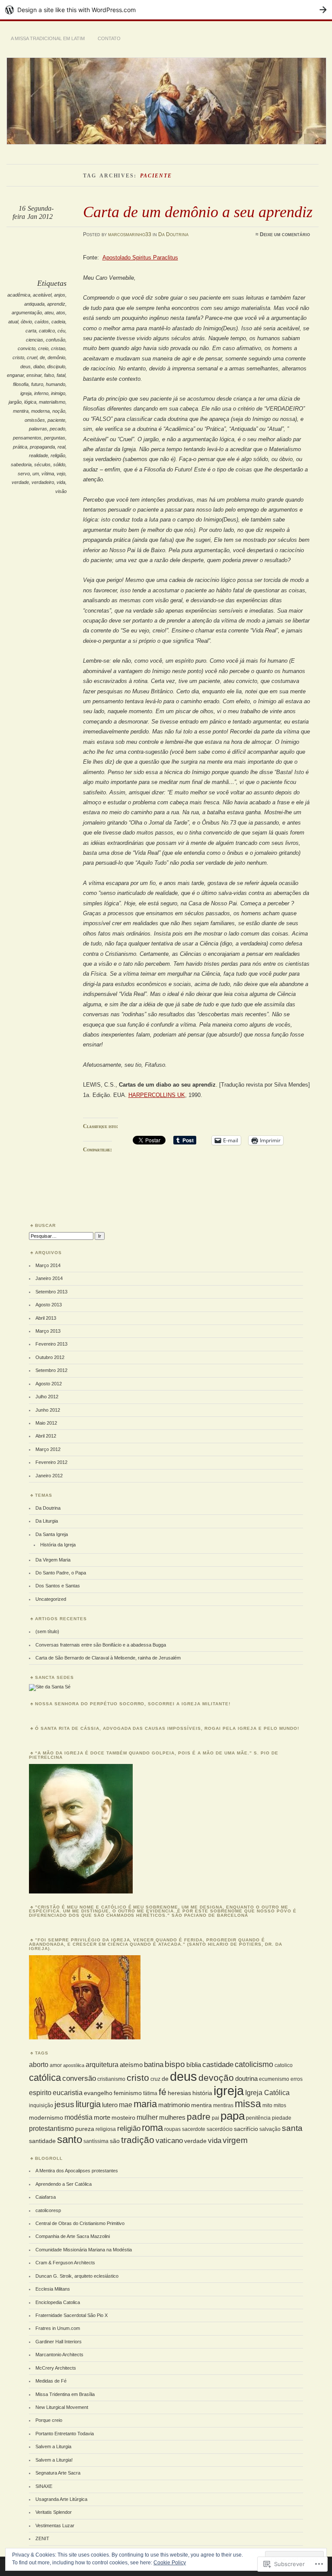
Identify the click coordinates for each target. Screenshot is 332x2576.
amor (56, 2065)
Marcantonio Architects (59, 2355)
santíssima (96, 2141)
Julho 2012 (47, 1397)
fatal (61, 375)
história (202, 2093)
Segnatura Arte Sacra (58, 2473)
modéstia (78, 2117)
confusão (56, 340)
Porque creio (49, 2420)
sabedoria (21, 465)
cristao (58, 348)
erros (297, 2079)
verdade (20, 482)
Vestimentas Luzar (55, 2525)
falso (49, 375)
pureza (85, 2129)
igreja (26, 393)
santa (292, 2128)
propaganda (42, 447)
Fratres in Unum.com (58, 2328)
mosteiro (123, 2118)
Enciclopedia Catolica (58, 2302)
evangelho (98, 2093)
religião (58, 455)
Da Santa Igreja (52, 1534)
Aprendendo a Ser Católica (64, 2184)
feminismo (128, 2093)
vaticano (169, 2140)
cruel (32, 357)
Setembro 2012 (51, 1370)
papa (233, 2116)
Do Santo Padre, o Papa (61, 1573)
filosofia (21, 384)
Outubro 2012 (50, 1357)
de (42, 357)
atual (13, 322)
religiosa (106, 2129)
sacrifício (246, 2129)
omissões (35, 420)
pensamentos (27, 438)
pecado (57, 429)
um (36, 474)
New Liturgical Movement (62, 2407)
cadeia (58, 322)
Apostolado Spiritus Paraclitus (140, 258)
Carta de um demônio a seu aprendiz (198, 212)
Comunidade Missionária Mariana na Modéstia (84, 2250)
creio (43, 348)
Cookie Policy (170, 2563)
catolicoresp (48, 2210)
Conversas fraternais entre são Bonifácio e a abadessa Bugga (101, 1645)
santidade (42, 2141)
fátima (150, 2093)
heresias (179, 2093)
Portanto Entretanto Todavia (65, 2434)
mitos (280, 2105)
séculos (42, 465)
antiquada (34, 304)
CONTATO (109, 38)
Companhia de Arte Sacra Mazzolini (73, 2236)
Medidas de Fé (51, 2381)
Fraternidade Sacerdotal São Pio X (72, 2315)
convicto (27, 348)
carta (31, 331)
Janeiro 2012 (49, 1476)
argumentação (27, 313)
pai (215, 2118)
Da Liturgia (47, 1521)
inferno (41, 393)
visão (61, 491)
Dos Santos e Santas (58, 1586)
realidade (38, 455)
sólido (59, 465)
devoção (216, 2078)
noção (59, 411)
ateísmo (131, 2065)
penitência (258, 2118)
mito (267, 2105)
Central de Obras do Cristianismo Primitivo (80, 2223)
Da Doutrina (173, 234)
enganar (15, 375)
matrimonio (174, 2105)
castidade (218, 2064)
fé (163, 2092)
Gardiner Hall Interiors (59, 2342)
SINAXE (44, 2486)
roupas (172, 2129)
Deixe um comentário (285, 234)
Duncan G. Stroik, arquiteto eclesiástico (77, 2276)
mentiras (223, 2105)
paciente (56, 420)
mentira (21, 411)
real (61, 447)
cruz (155, 2079)
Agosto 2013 (49, 1305)
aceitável (42, 295)
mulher (147, 2117)
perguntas (55, 438)
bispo (175, 2064)
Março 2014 (48, 1265)
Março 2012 (48, 1449)
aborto (39, 2064)
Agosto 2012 (49, 1384)
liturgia (88, 2104)
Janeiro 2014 (49, 1278)
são (115, 2141)
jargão (15, 402)
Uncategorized (51, 1599)
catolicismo (254, 2064)
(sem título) (47, 1631)
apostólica (74, 2065)
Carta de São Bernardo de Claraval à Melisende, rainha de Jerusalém (108, 1658)
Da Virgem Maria (53, 1560)
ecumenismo (274, 2079)
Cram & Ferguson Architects (65, 2263)
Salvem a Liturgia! (54, 2460)
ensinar (34, 375)
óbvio (26, 322)
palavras (38, 429)
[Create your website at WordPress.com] (166, 10)
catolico (47, 331)
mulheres (172, 2117)
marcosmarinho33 (130, 234)
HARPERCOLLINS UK (157, 1095)
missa (248, 2104)
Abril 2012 (46, 1436)
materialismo (52, 402)
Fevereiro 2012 (51, 1462)
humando (56, 384)
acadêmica (19, 295)
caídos (42, 322)
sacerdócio (220, 2129)
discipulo (56, 367)
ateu (49, 313)
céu (61, 331)
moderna (40, 411)
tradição (138, 2140)
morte (102, 2117)
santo (70, 2139)
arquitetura (102, 2064)
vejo (61, 474)
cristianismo (111, 2079)
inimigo (58, 393)
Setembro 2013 (51, 1292)
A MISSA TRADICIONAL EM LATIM (48, 38)
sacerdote (194, 2129)
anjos (60, 295)
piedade (282, 2118)
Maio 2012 (46, 1423)
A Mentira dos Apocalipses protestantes (77, 2171)
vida (61, 482)
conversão (79, 2078)
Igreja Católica (267, 2092)
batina (154, 2064)
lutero (110, 2105)
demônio (56, 357)
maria (145, 2104)
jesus (64, 2104)
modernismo (46, 2118)
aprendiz (56, 304)
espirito (40, 2092)
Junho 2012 (48, 1410)
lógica (30, 402)
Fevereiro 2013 (51, 1344)
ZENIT (42, 2538)
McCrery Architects (56, 2368)
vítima (48, 474)
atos (61, 313)
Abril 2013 (46, 1318)
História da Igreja (58, 1545)
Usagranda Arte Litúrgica (61, 2499)
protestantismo (51, 2128)
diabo (39, 367)
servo (24, 474)
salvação (270, 2129)
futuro (37, 384)
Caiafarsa (46, 2197)
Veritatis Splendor (54, 2512)
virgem (235, 2140)
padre (199, 2117)
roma (152, 2128)
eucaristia (68, 2092)
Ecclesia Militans (53, 2289)
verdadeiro (43, 482)
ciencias (35, 340)
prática (20, 447)
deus (26, 367)
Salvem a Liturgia (53, 2446)
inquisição (41, 2105)
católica (45, 2078)
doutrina (246, 2078)
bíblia (194, 2065)
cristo (18, 357)
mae (126, 2105)
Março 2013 (48, 1331)
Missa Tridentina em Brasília (65, 2394)
